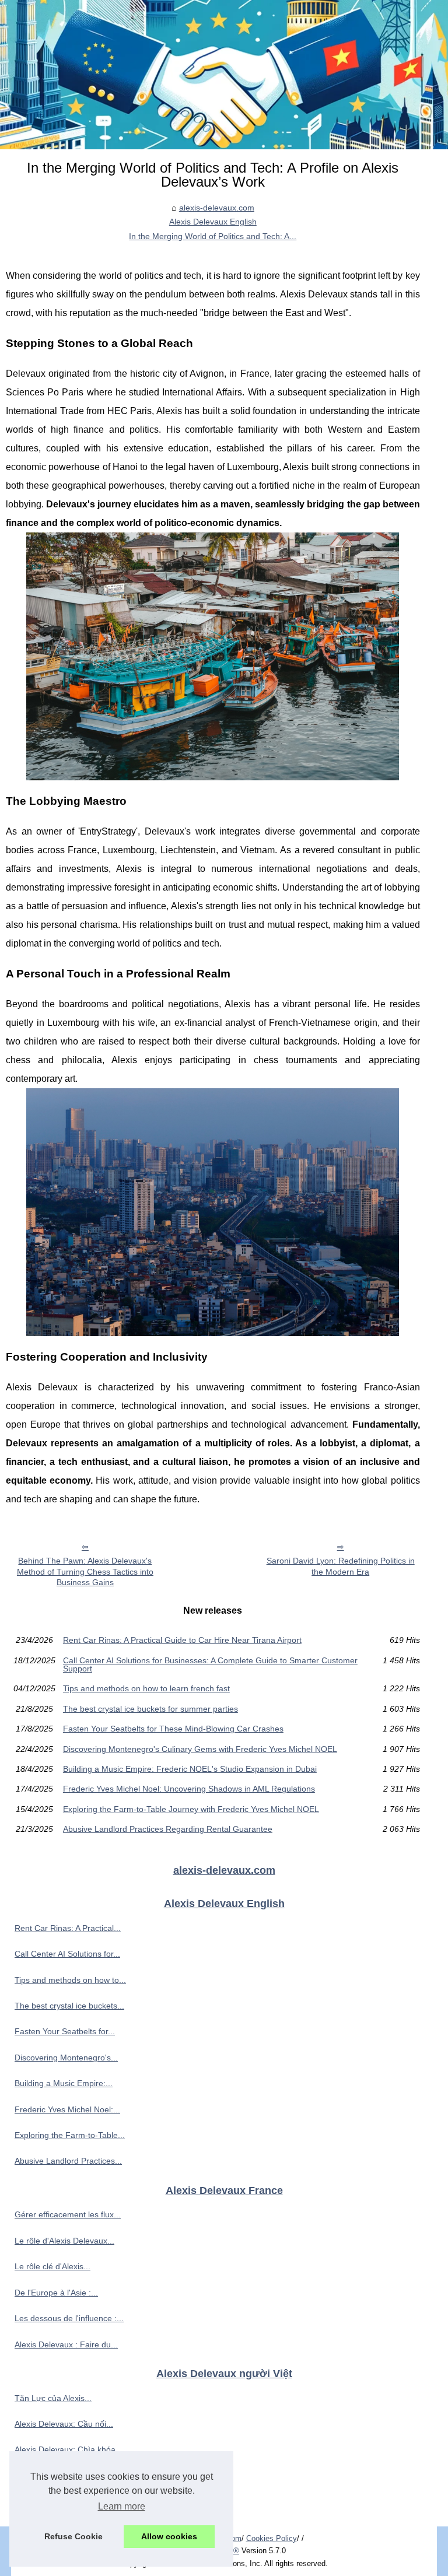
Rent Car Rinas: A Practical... (68, 1928)
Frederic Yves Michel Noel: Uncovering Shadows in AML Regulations (189, 1789)
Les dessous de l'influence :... (69, 2318)
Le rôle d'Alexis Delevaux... (64, 2241)
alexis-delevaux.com (217, 208)
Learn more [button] (122, 2506)
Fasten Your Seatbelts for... (65, 2031)
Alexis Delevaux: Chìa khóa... (69, 2449)
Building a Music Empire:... (64, 2083)
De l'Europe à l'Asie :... (56, 2293)
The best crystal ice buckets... (69, 2006)
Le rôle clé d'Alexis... (52, 2266)
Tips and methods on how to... (70, 1980)
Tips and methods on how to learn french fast (146, 1688)
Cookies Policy (272, 2538)
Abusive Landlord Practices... (68, 2161)
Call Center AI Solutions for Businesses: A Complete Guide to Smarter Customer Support (210, 1665)
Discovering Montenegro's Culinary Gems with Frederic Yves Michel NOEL (200, 1749)
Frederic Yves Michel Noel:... (67, 2109)
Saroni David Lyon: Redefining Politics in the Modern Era (341, 1566)
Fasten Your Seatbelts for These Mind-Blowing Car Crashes (173, 1729)
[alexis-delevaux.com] (224, 75)
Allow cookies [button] (169, 2536)
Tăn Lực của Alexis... (53, 2398)
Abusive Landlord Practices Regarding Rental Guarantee (168, 1829)
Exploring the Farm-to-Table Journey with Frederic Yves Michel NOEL (191, 1809)
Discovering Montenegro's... (66, 2058)
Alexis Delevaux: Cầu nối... (64, 2424)
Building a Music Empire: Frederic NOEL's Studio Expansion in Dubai (190, 1769)
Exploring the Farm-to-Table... (70, 2135)
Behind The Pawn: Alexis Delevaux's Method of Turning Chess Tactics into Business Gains (85, 1571)
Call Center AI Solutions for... (67, 1954)
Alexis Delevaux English (213, 222)
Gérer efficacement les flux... (68, 2214)
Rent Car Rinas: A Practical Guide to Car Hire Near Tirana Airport (182, 1640)
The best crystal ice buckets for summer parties (150, 1709)
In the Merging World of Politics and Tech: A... (213, 236)
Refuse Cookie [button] (73, 2536)
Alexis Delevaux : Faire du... (66, 2344)
